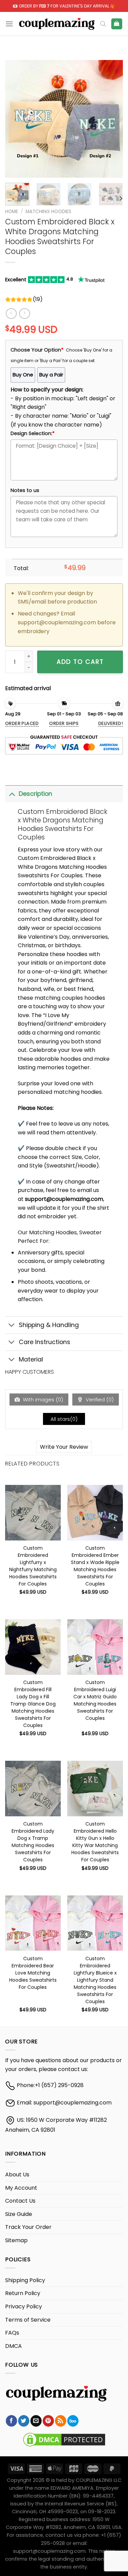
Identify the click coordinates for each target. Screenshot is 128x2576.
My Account (21, 2188)
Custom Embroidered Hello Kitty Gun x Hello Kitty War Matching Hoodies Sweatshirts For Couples (95, 1828)
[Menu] (9, 24)
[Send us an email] (36, 2421)
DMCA (13, 2346)
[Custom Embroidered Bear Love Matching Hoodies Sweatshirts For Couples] (33, 1923)
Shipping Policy (25, 2280)
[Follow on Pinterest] (48, 2421)
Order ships (64, 723)
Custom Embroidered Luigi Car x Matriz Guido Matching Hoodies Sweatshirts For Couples (95, 1686)
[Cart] (117, 24)
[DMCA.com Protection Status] (64, 2439)
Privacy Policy (24, 2306)
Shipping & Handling (49, 1325)
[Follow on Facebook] (11, 2421)
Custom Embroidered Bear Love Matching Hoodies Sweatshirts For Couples (33, 1963)
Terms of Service (28, 2320)
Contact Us (20, 2201)
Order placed (22, 723)
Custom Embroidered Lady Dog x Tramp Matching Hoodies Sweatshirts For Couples (33, 1828)
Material (31, 1359)
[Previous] (16, 119)
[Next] (112, 119)
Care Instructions (45, 1342)
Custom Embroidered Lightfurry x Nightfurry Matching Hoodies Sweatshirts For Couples (33, 1552)
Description (35, 794)
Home (12, 212)
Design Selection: (33, 433)
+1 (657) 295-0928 (59, 2085)
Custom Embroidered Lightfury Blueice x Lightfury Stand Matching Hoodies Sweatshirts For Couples (95, 1963)
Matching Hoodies (48, 212)
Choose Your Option (37, 350)
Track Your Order (28, 2227)
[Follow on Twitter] (24, 2421)
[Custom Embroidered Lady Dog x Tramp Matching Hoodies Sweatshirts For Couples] (33, 1789)
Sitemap (16, 2240)
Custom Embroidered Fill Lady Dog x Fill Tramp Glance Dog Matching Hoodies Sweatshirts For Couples (33, 1686)
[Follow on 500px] (73, 2421)
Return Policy (23, 2293)
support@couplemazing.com (73, 2103)
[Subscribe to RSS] (61, 2421)
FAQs (12, 2333)
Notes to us (25, 490)
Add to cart (80, 662)
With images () (42, 1399)
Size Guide (19, 2214)
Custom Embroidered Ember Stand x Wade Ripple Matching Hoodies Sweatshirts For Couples (95, 1552)
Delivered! (111, 723)
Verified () (99, 1399)
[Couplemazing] (57, 24)
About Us (17, 2175)
